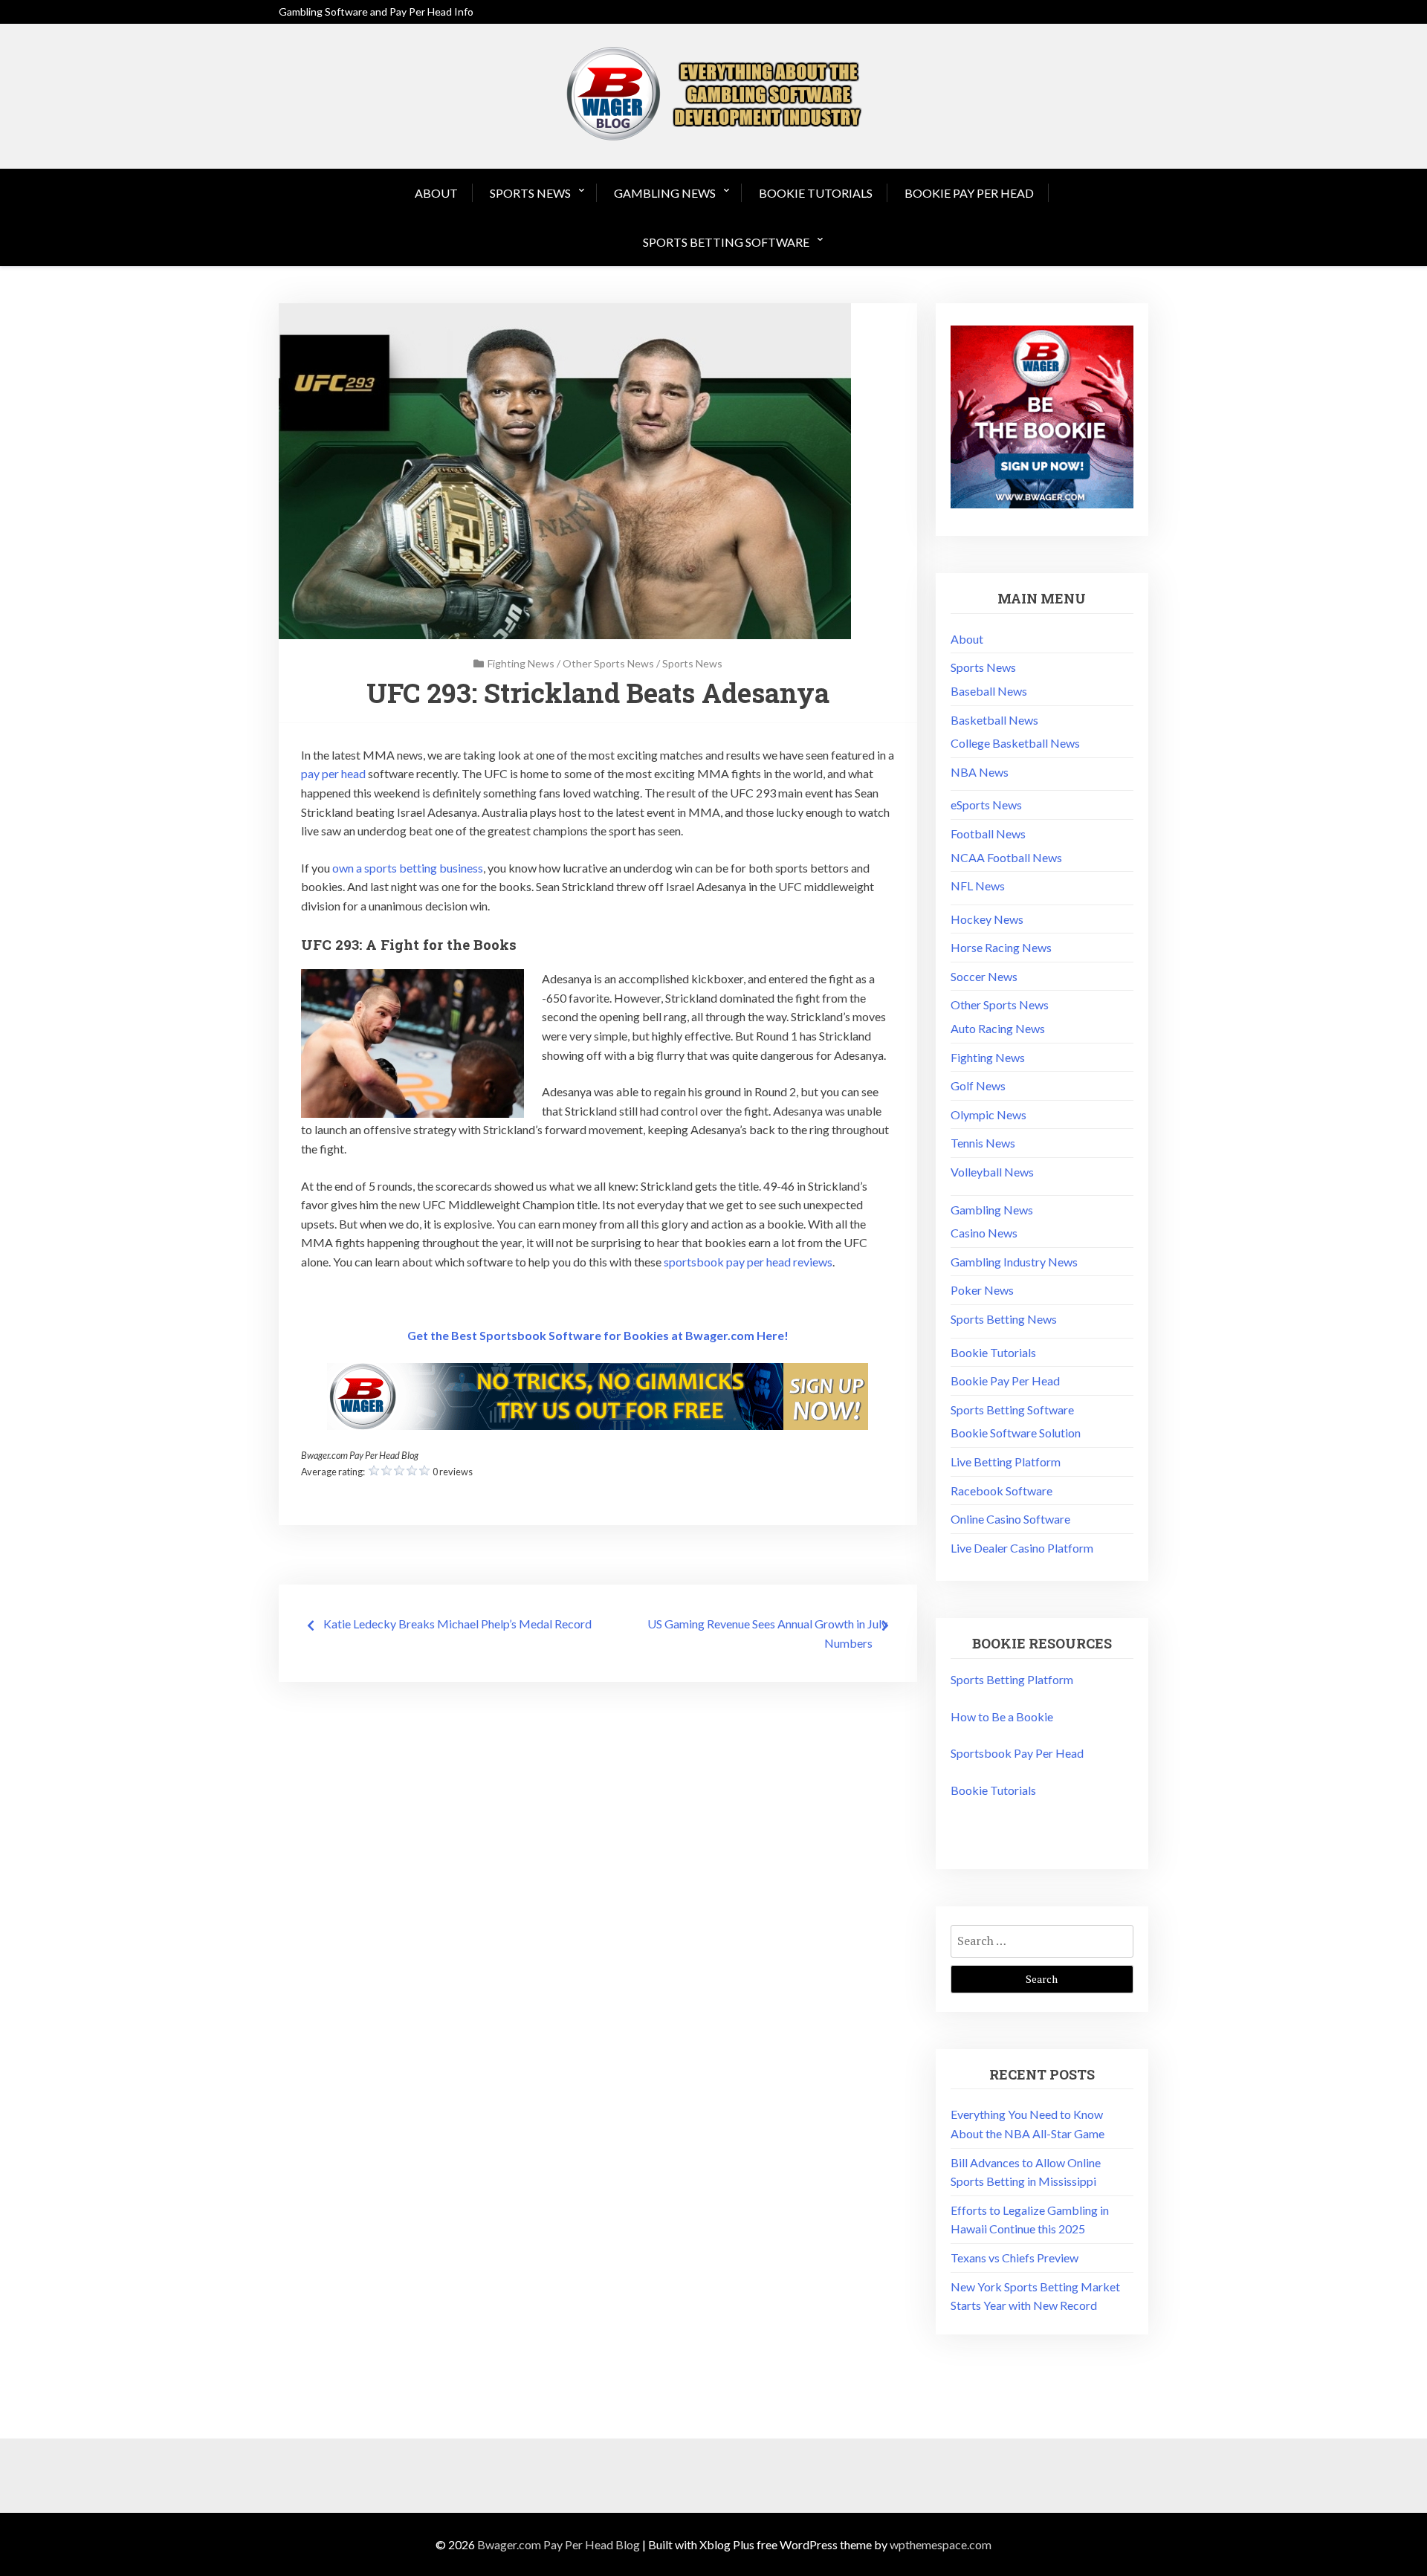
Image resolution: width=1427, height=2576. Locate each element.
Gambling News (665, 193)
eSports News (986, 805)
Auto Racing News (998, 1028)
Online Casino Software (1010, 1519)
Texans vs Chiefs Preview (1015, 2258)
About (436, 193)
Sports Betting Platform (1012, 1679)
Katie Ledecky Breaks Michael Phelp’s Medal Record (457, 1624)
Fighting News (521, 663)
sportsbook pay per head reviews (748, 1262)
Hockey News (987, 919)
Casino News (984, 1233)
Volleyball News (992, 1172)
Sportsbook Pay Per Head (1017, 1753)
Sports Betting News (1004, 1319)
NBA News (980, 772)
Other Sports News (608, 663)
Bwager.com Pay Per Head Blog (559, 2544)
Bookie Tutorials (816, 193)
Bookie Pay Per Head (969, 193)
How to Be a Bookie (1002, 1716)
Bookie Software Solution (1016, 1433)
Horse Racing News (1001, 947)
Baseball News (989, 691)
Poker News (982, 1290)
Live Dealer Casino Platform (1022, 1548)
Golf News (978, 1085)
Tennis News (983, 1143)
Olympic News (988, 1114)
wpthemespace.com (941, 2544)
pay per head (333, 773)
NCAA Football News (1006, 857)
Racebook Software (1002, 1491)
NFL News (978, 886)
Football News (988, 834)
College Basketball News (1015, 743)
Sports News (530, 193)
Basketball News (994, 720)
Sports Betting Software (726, 242)
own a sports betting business (408, 868)
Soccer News (984, 976)
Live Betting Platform (1006, 1462)
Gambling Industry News (1014, 1262)
